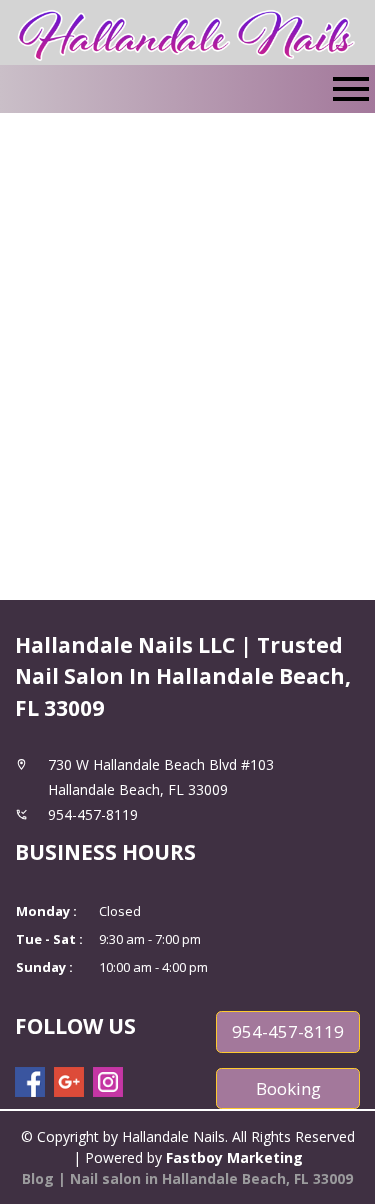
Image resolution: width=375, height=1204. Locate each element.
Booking (288, 1088)
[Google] (69, 1082)
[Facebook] (30, 1082)
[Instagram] (108, 1082)
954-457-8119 (288, 1031)
